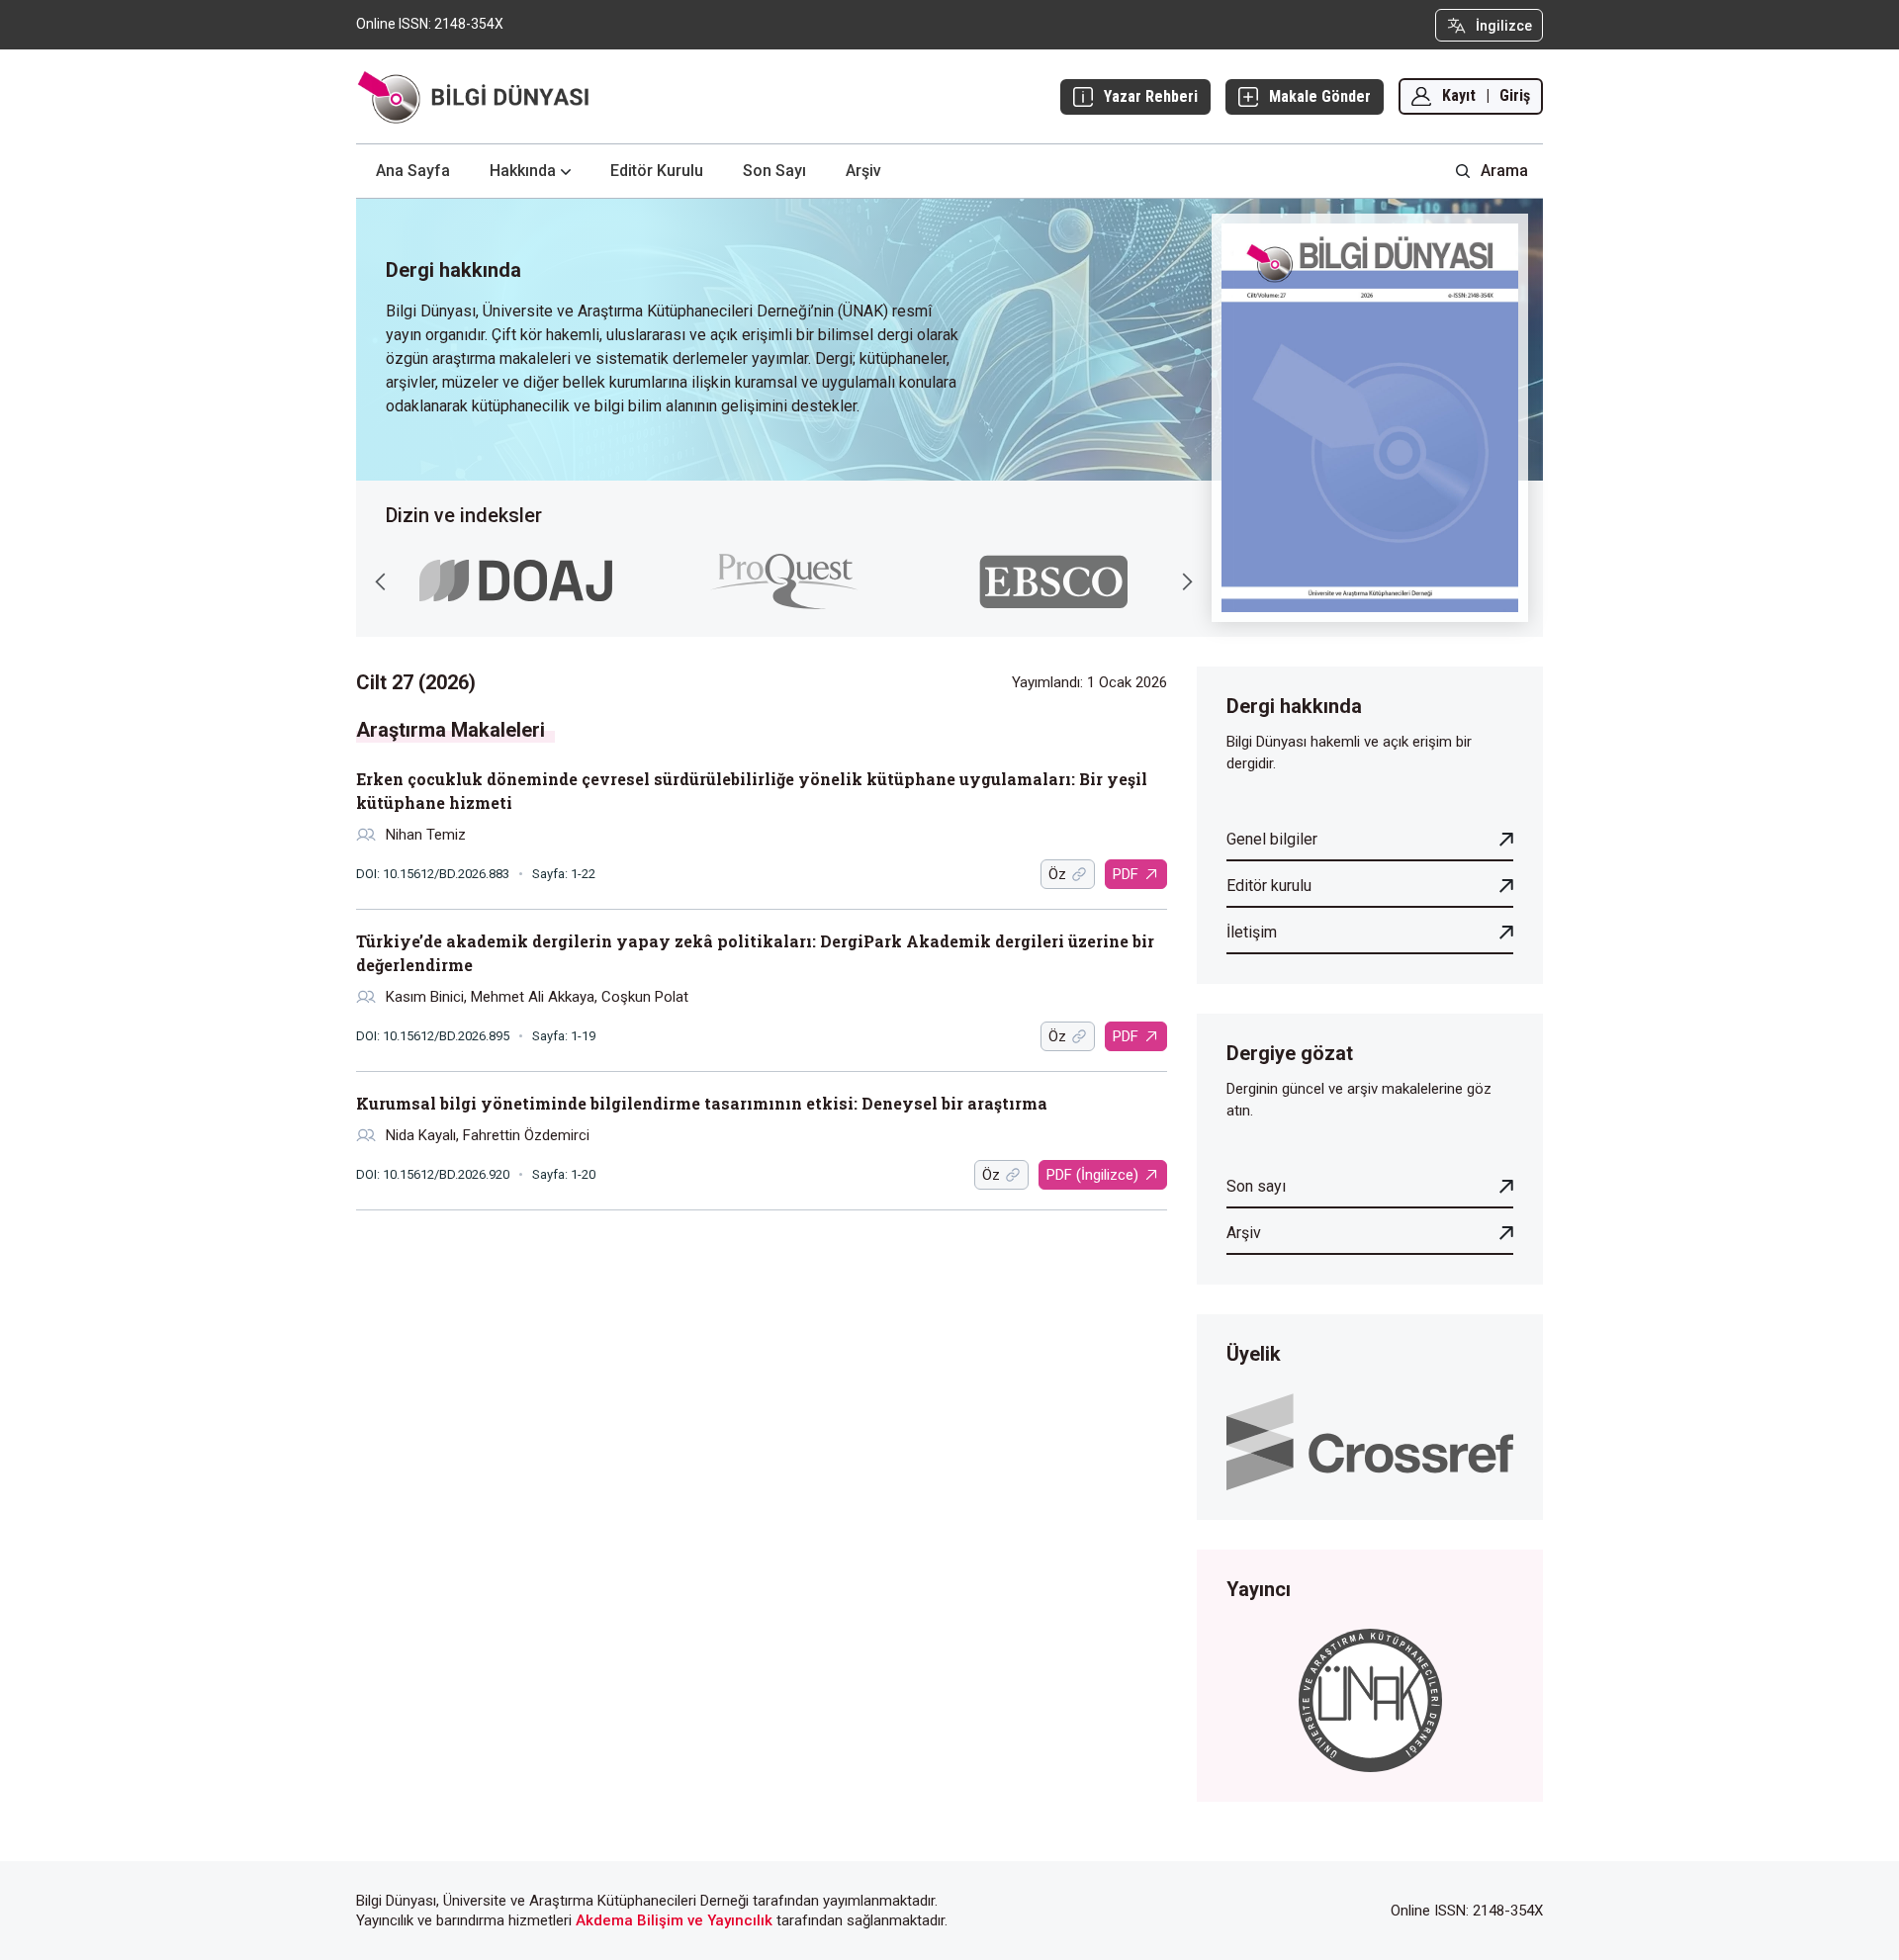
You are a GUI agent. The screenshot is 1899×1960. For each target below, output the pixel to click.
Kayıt (1459, 95)
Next (1187, 581)
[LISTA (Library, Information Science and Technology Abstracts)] (1053, 581)
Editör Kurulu (657, 171)
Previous (381, 581)
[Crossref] (1370, 1440)
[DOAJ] (516, 581)
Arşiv (863, 171)
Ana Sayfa (413, 171)
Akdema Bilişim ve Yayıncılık (674, 1920)
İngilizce (1504, 26)
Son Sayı (774, 171)
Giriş (1515, 95)
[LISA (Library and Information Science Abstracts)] (784, 581)
